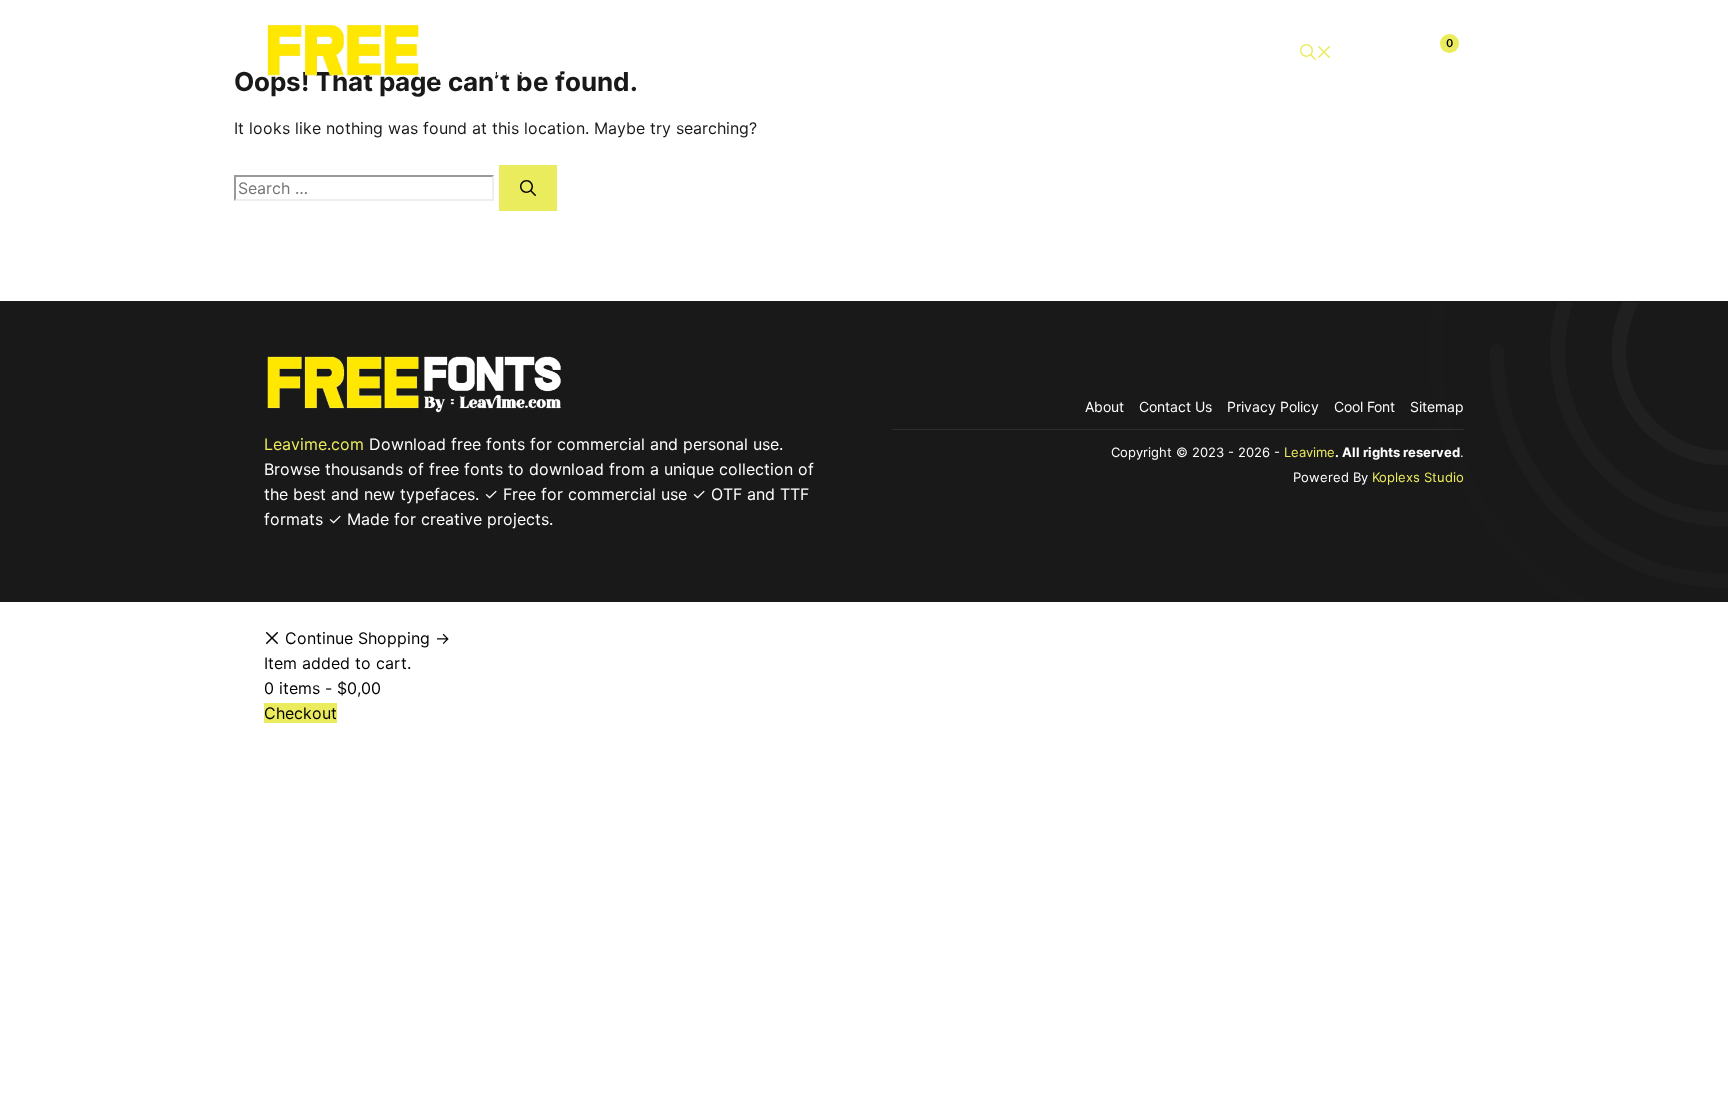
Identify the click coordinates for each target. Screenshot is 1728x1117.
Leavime (1309, 452)
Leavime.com (314, 444)
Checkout (1218, 52)
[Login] (1392, 52)
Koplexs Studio (1418, 477)
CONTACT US (1092, 52)
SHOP (858, 52)
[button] (1316, 52)
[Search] (528, 188)
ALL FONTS (756, 52)
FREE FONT (959, 52)
